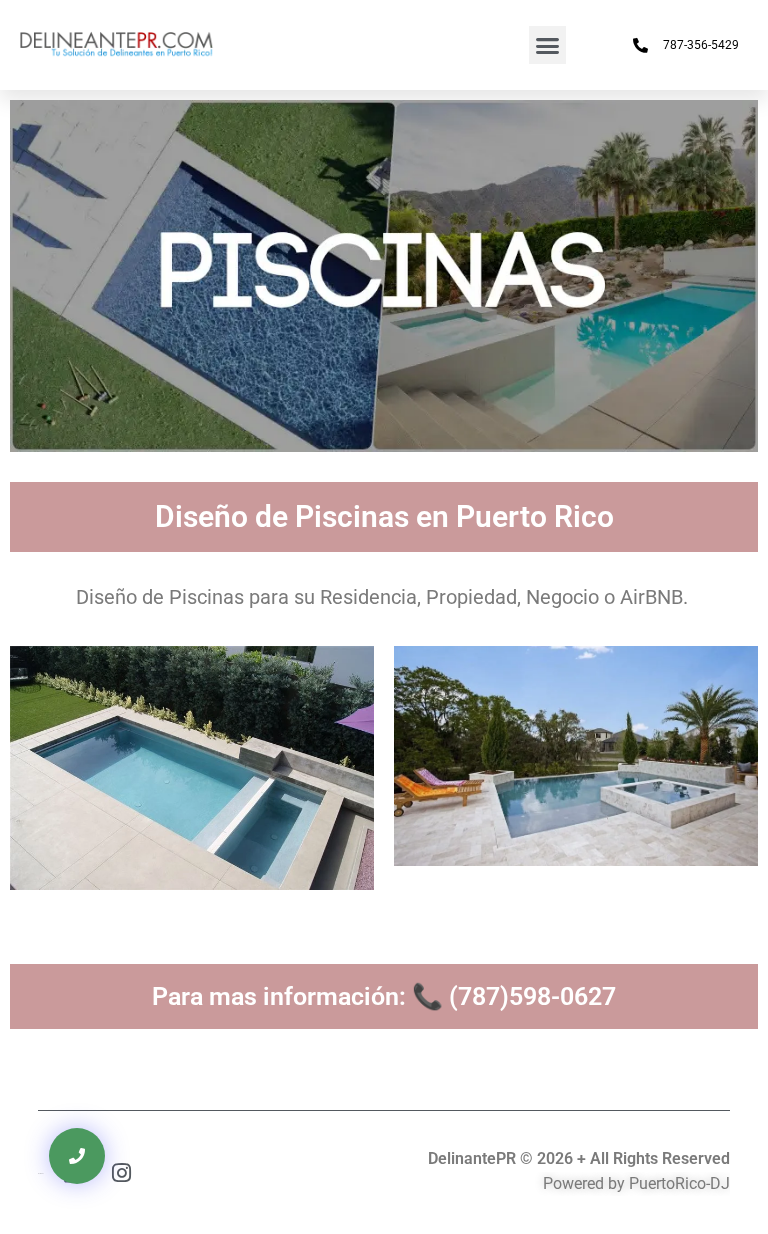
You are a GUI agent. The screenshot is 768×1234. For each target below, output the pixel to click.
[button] (548, 45)
